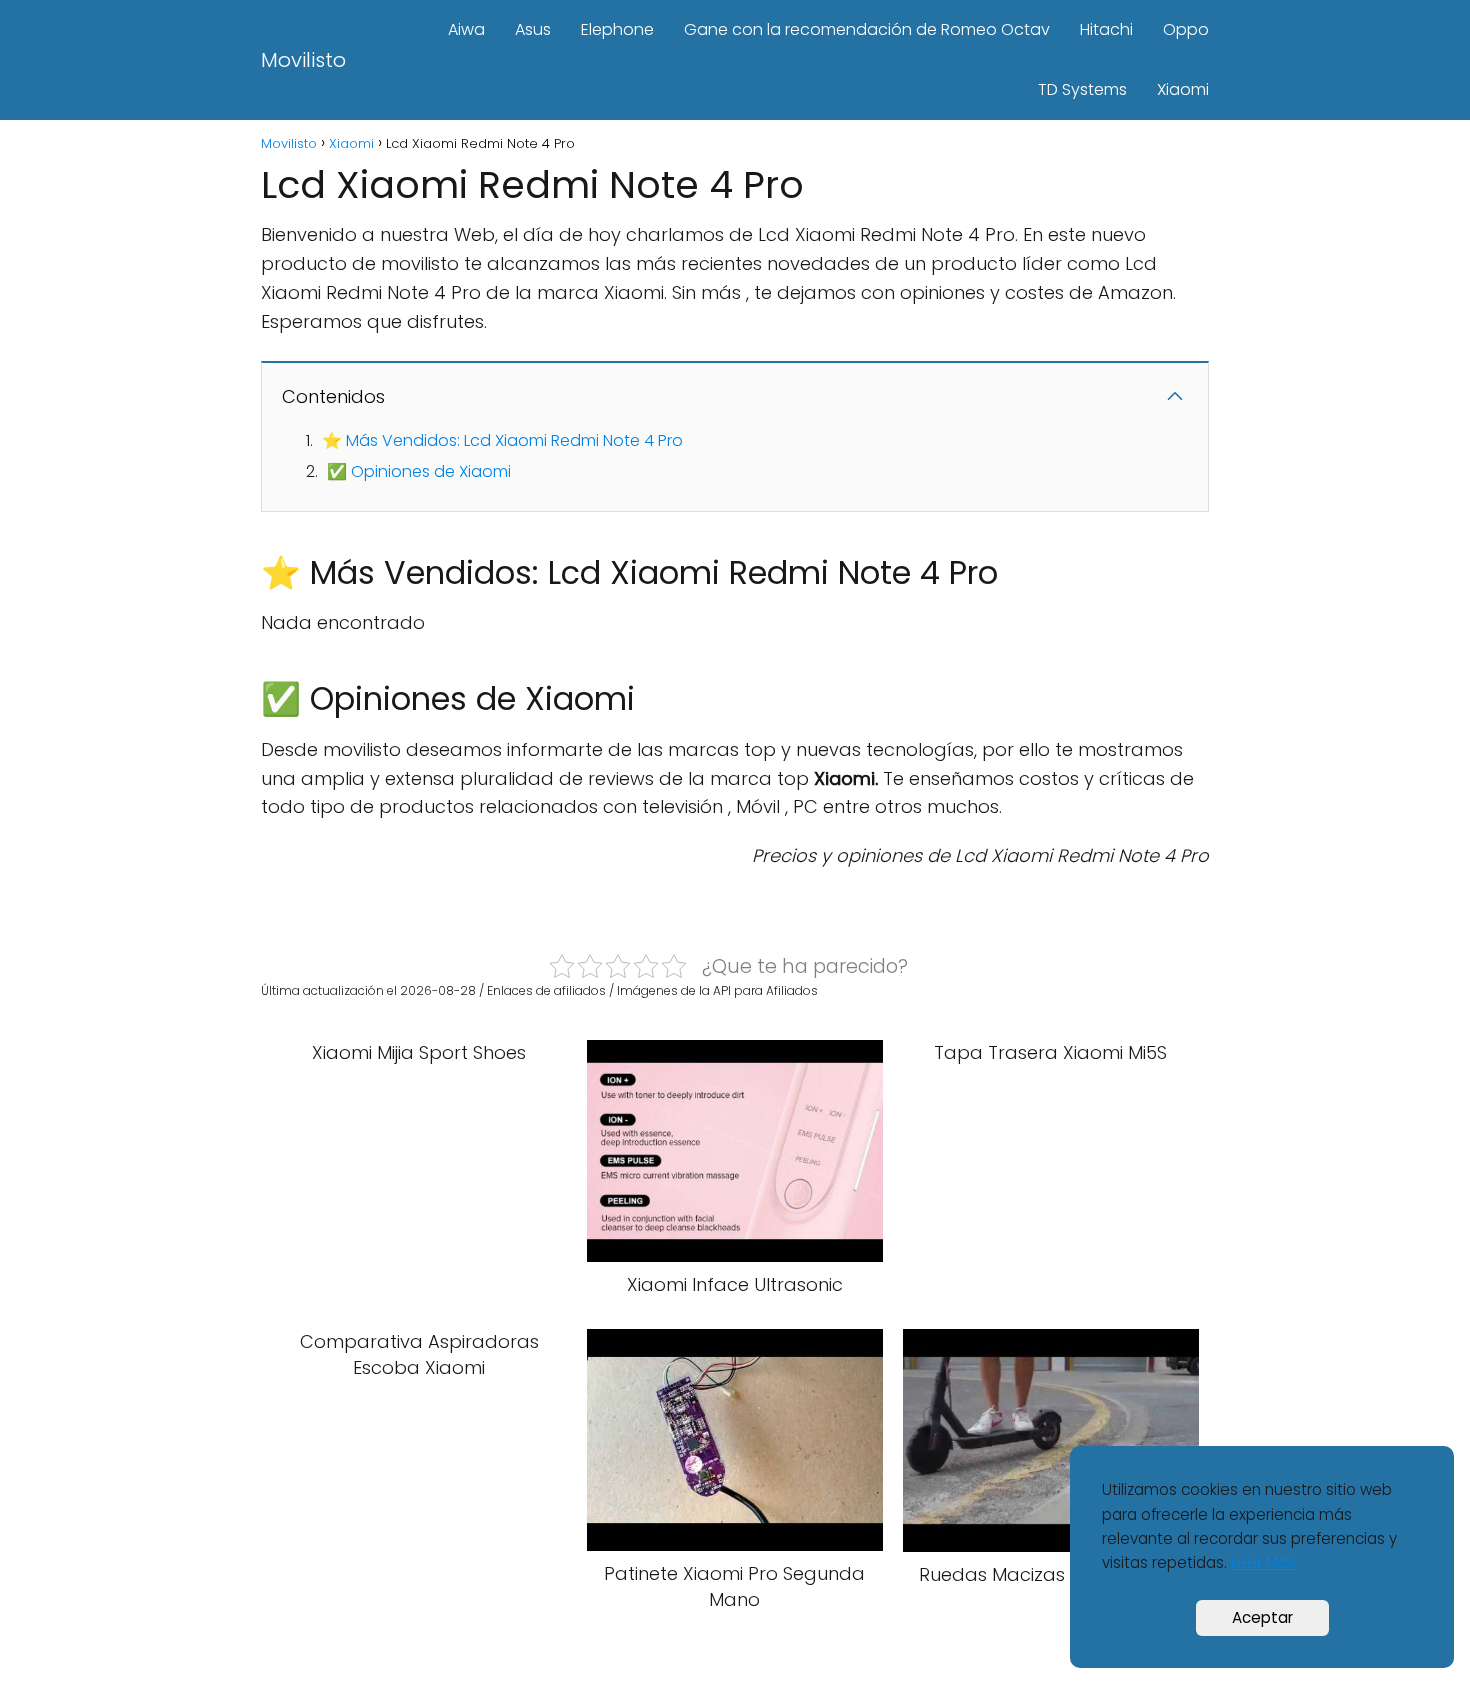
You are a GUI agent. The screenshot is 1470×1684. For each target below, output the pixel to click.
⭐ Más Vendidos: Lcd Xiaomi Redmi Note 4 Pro (502, 440)
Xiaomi (1183, 89)
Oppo (1186, 29)
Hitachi (1106, 29)
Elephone (617, 29)
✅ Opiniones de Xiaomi (419, 471)
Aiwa (466, 29)
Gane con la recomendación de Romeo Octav (867, 29)
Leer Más (1263, 1562)
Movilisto (303, 60)
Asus (533, 29)
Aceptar (1262, 1617)
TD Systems (1082, 89)
